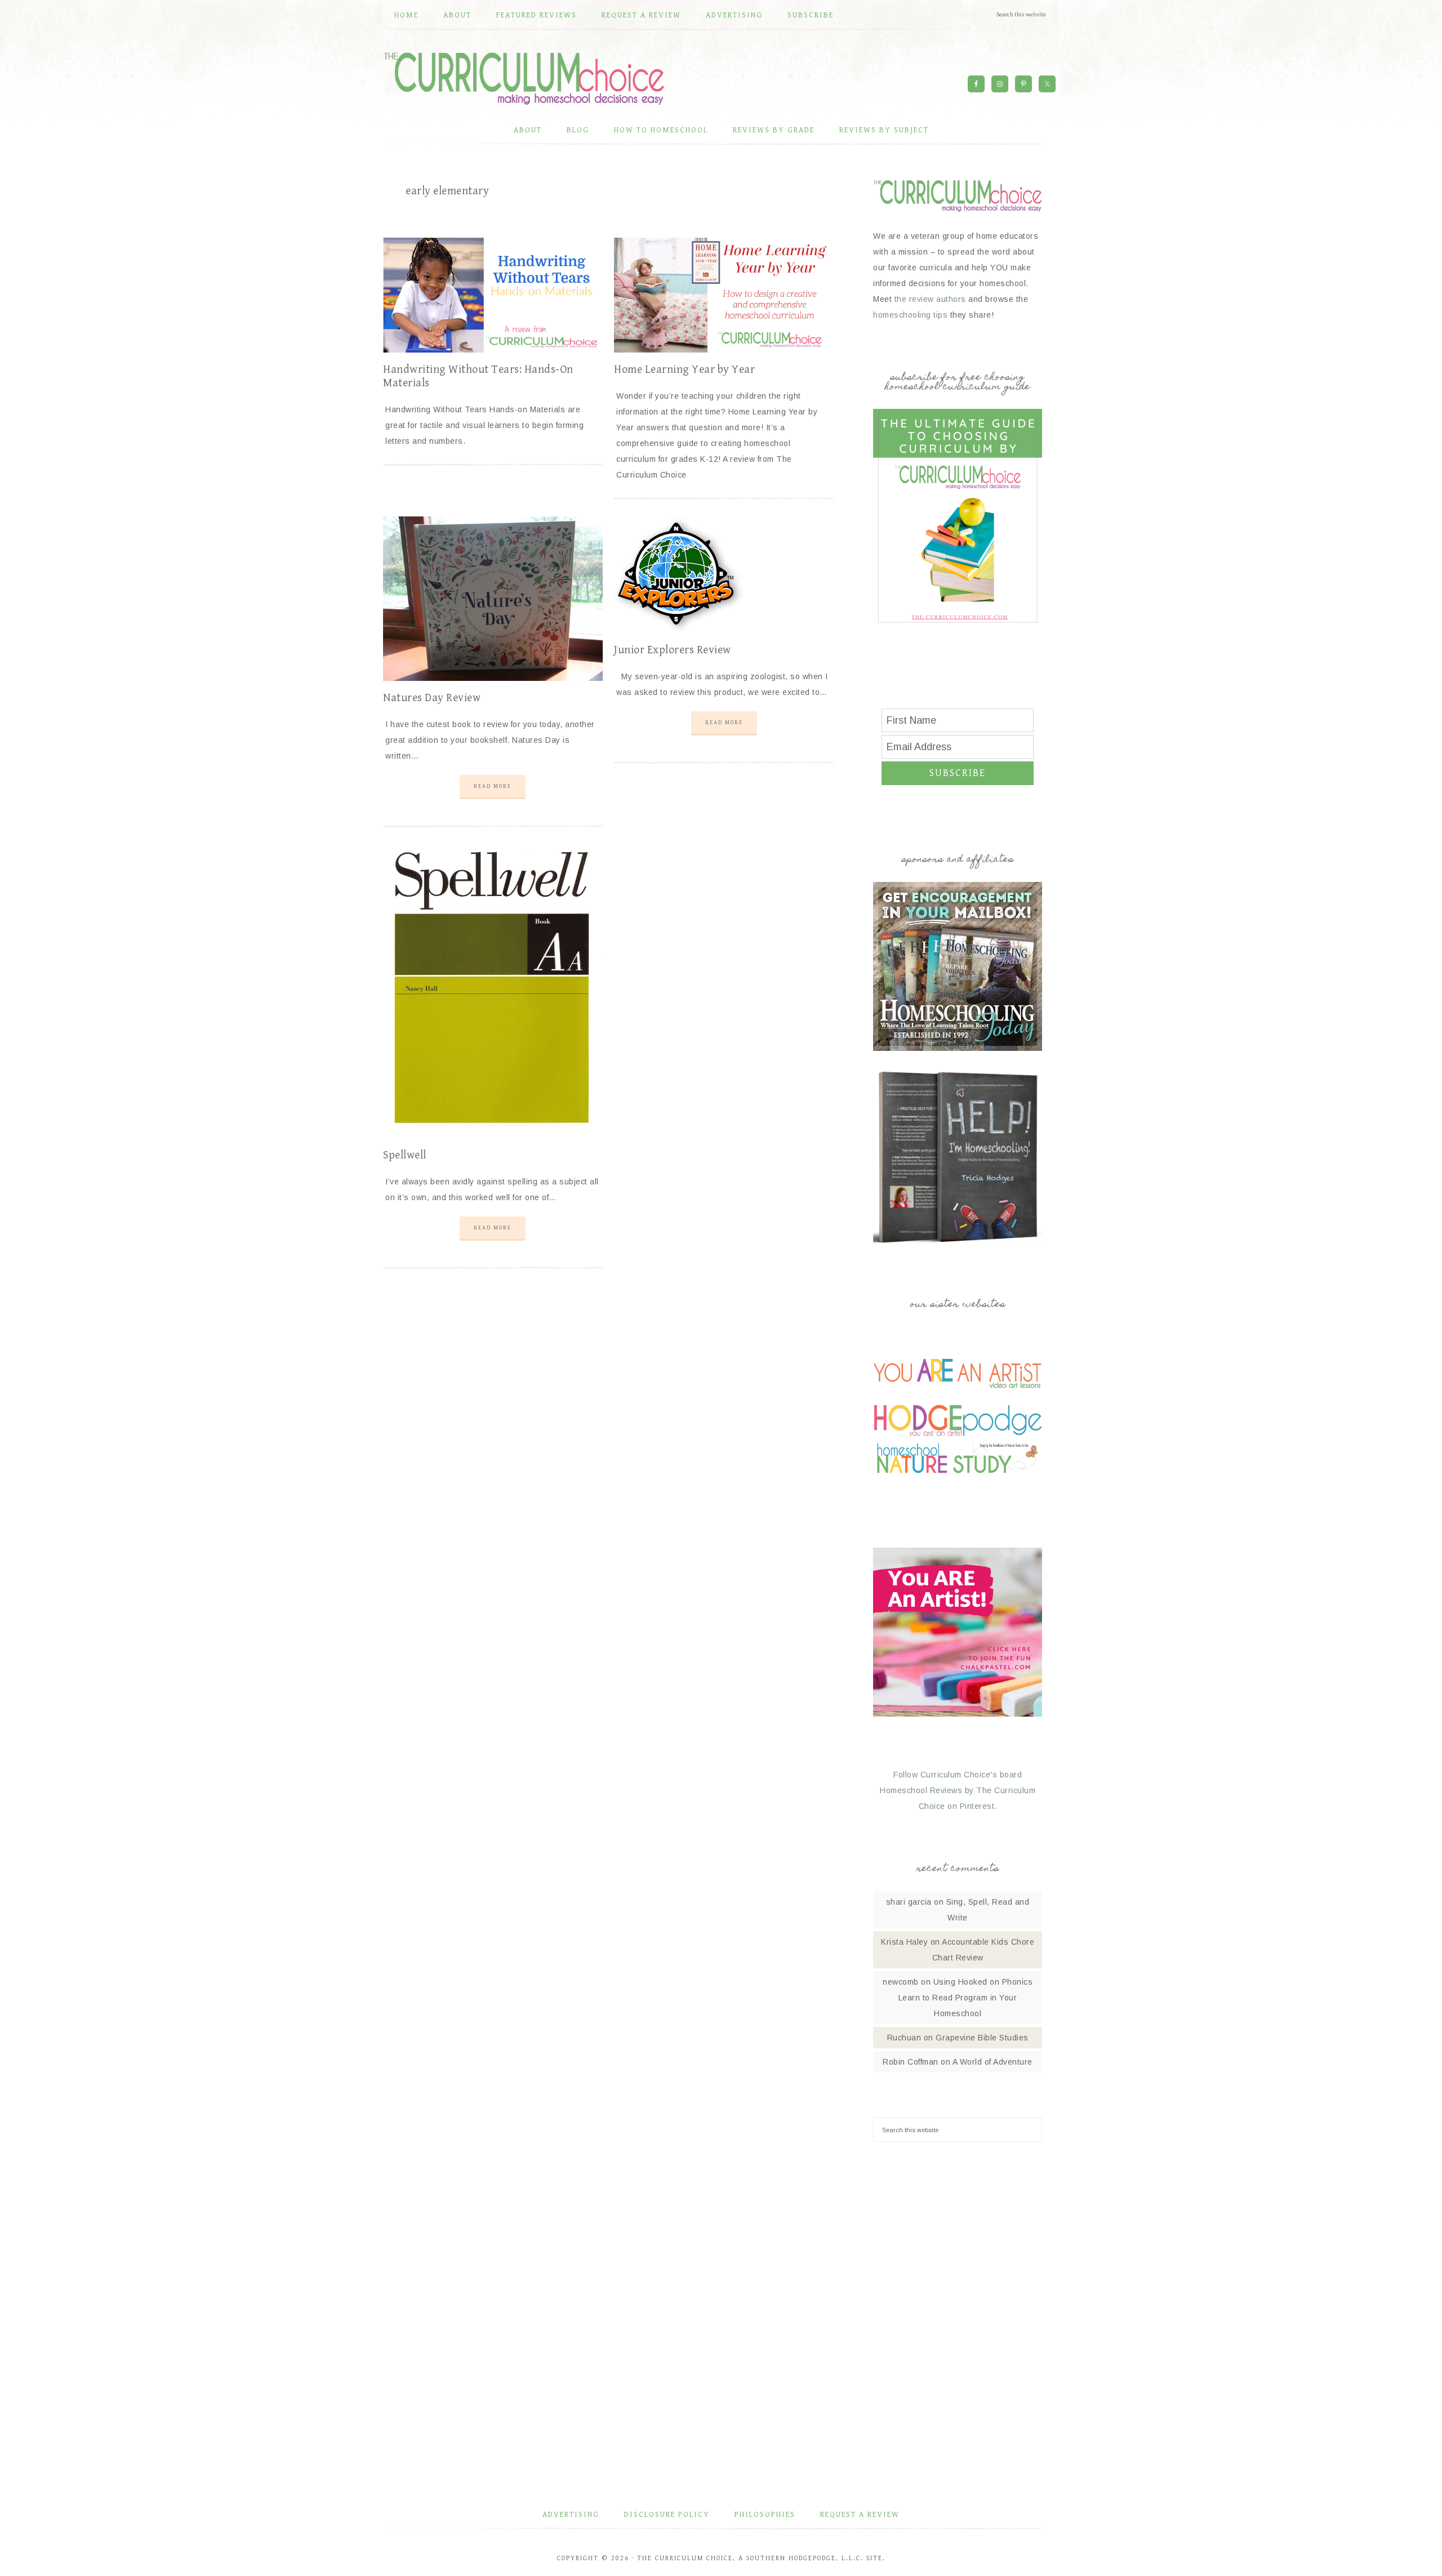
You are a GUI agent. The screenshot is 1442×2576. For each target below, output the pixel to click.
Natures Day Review (432, 698)
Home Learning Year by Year (684, 370)
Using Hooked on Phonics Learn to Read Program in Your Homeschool (965, 1998)
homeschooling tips (910, 315)
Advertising (571, 2515)
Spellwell (405, 1155)
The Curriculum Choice (524, 78)
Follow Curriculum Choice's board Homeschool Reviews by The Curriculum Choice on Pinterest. (958, 1790)
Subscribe (958, 773)
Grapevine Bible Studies (982, 2038)
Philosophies (765, 2515)
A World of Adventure (993, 2062)
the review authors (930, 299)
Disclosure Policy (667, 2515)
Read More (493, 786)
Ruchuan (904, 2038)
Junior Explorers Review (673, 650)
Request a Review (860, 2515)
